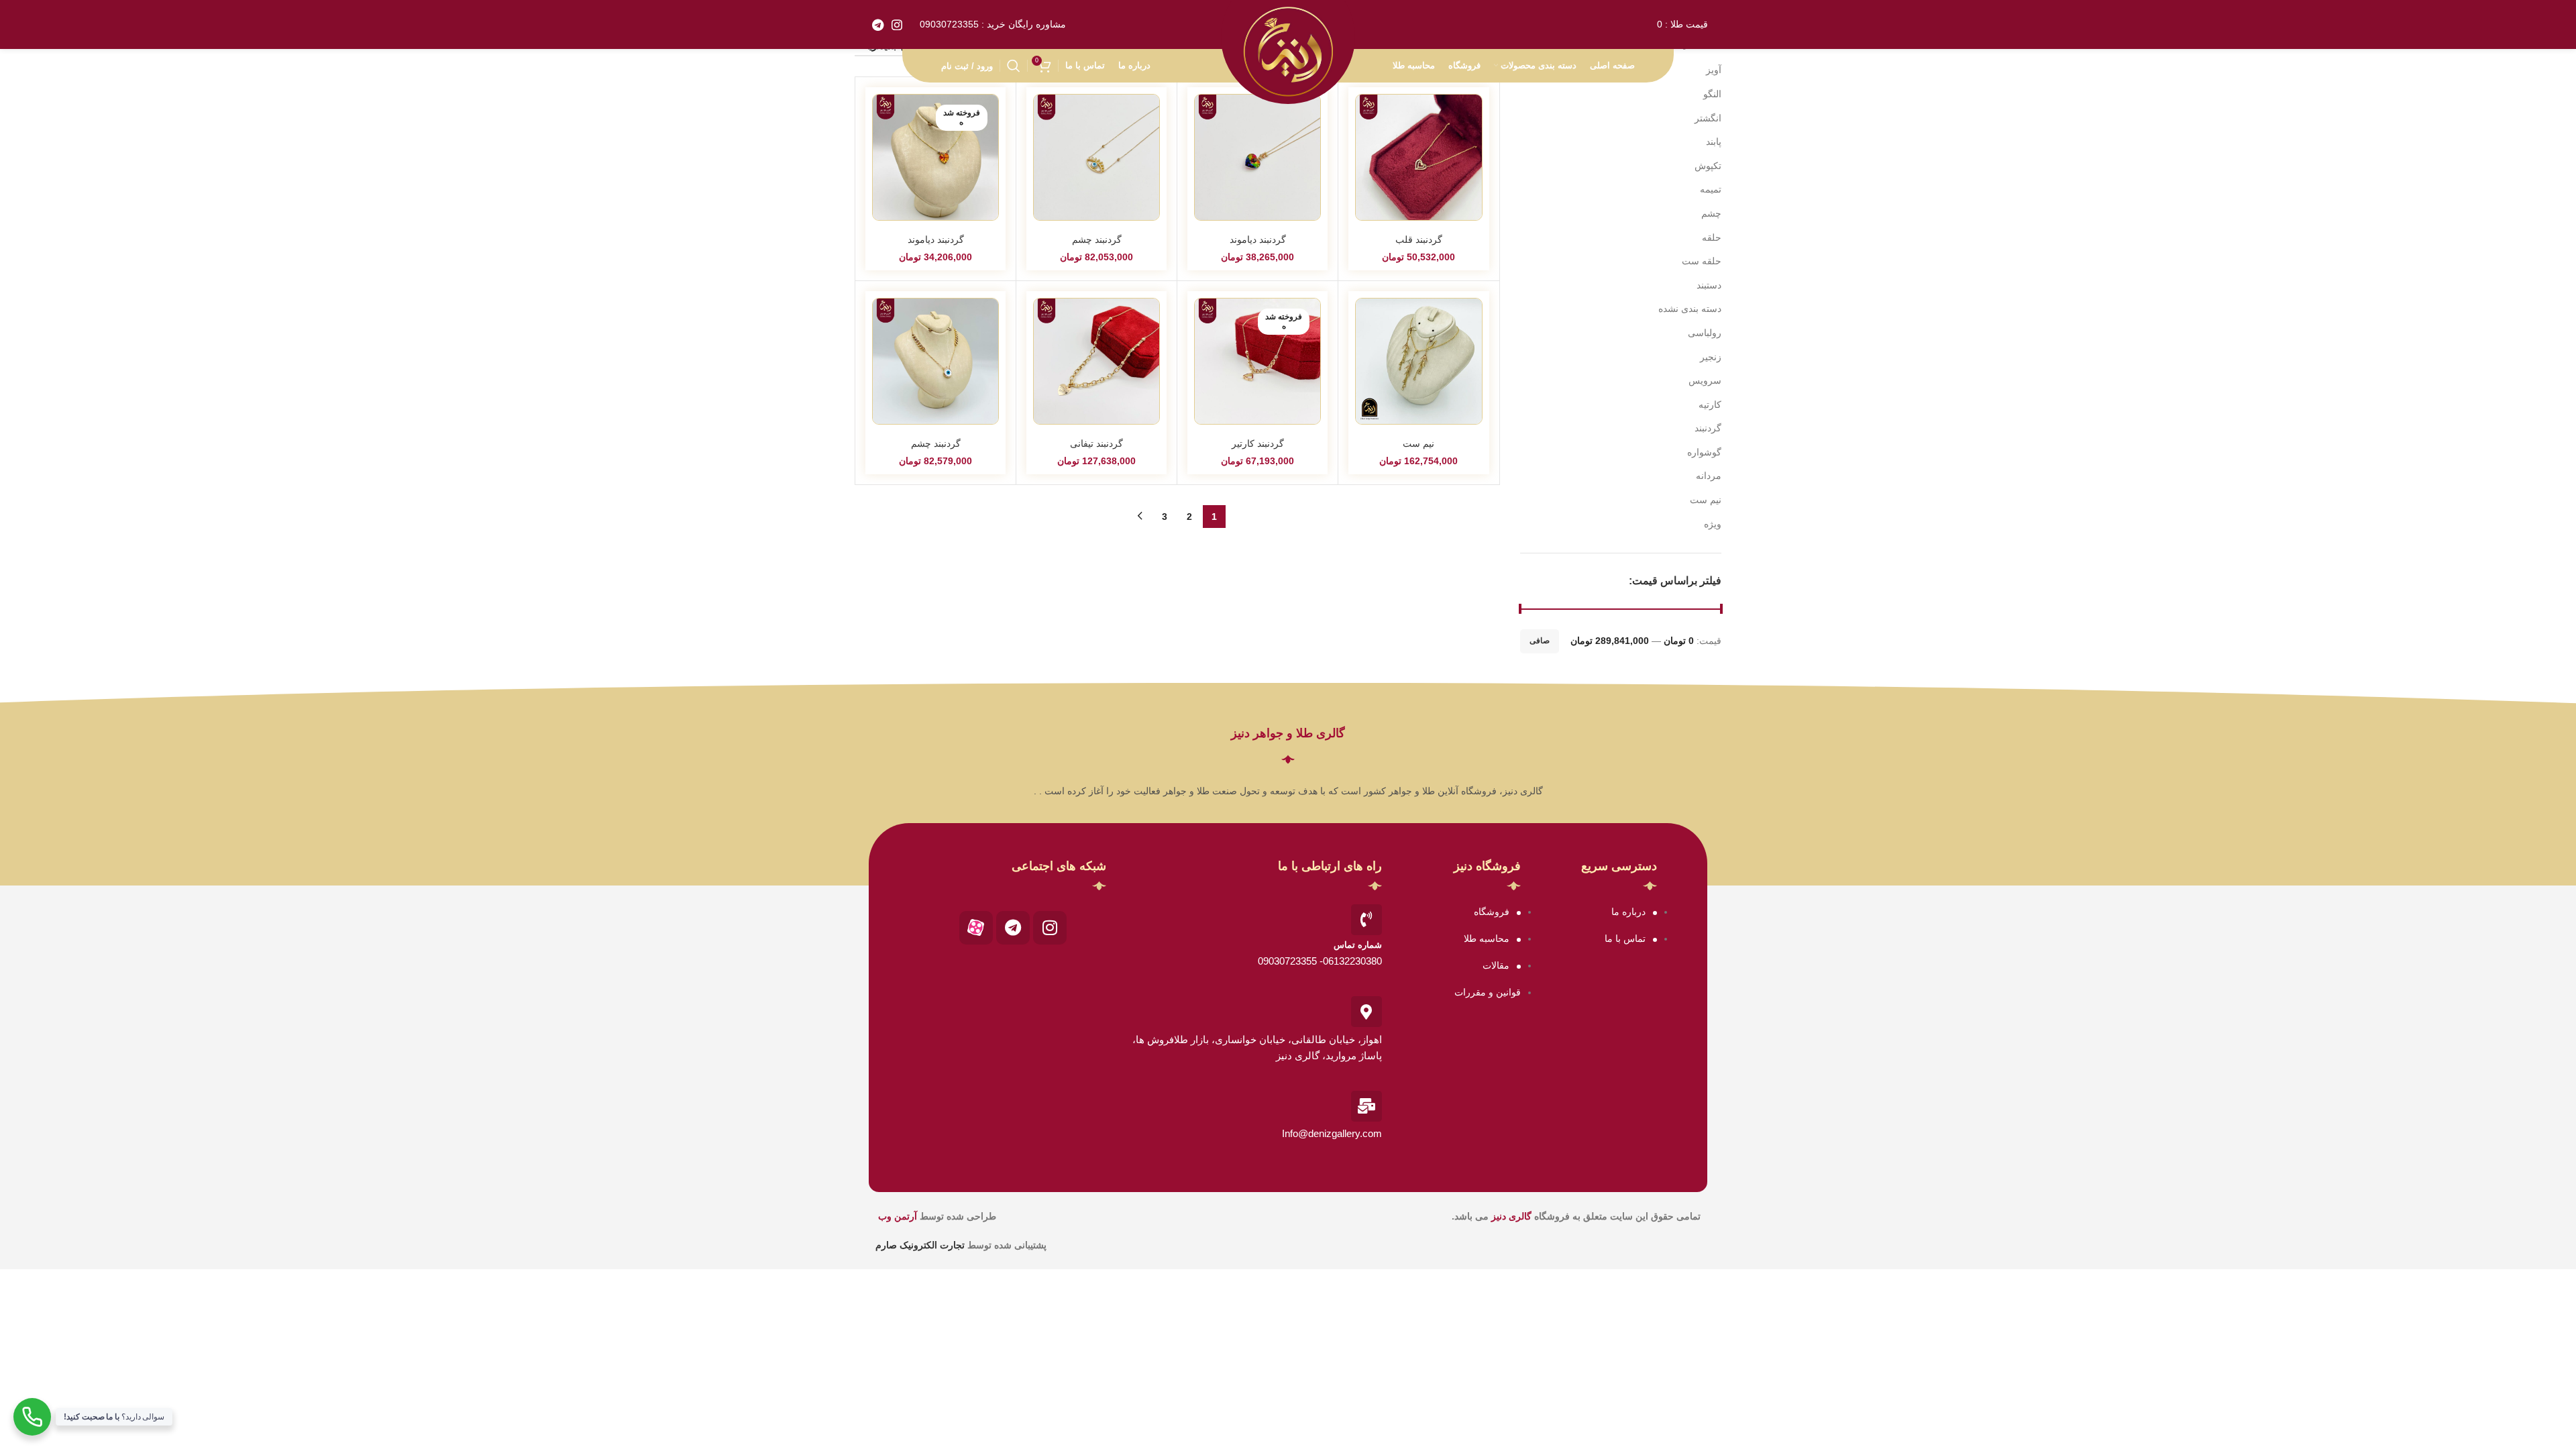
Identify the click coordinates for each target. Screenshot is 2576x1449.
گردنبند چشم (1097, 239)
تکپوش (1708, 166)
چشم (1711, 213)
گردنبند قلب (1419, 239)
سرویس (1705, 380)
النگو (1712, 94)
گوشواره (1704, 452)
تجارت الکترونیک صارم (921, 1245)
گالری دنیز (1511, 1216)
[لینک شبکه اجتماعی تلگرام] (878, 25)
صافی (1540, 641)
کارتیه (1710, 405)
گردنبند (1708, 428)
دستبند (1709, 285)
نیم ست (1706, 500)
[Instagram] (1050, 928)
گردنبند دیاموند (1258, 239)
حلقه (1712, 237)
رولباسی (1705, 333)
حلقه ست (1702, 261)
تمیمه (1711, 189)
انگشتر (1708, 118)
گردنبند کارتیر (1258, 443)
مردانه (1709, 476)
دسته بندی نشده (1690, 309)
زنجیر (1711, 357)
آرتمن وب (898, 1216)
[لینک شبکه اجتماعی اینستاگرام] (897, 25)
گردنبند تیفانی (1096, 443)
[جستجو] (1014, 66)
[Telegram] (1013, 928)
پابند (1714, 142)
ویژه (1713, 524)
